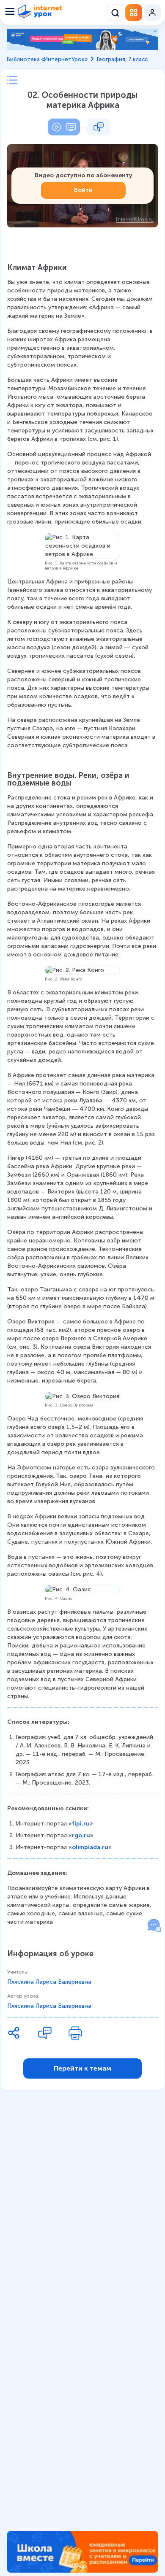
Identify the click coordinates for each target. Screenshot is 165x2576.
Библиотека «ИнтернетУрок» (47, 59)
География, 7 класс (122, 59)
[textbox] (82, 1095)
